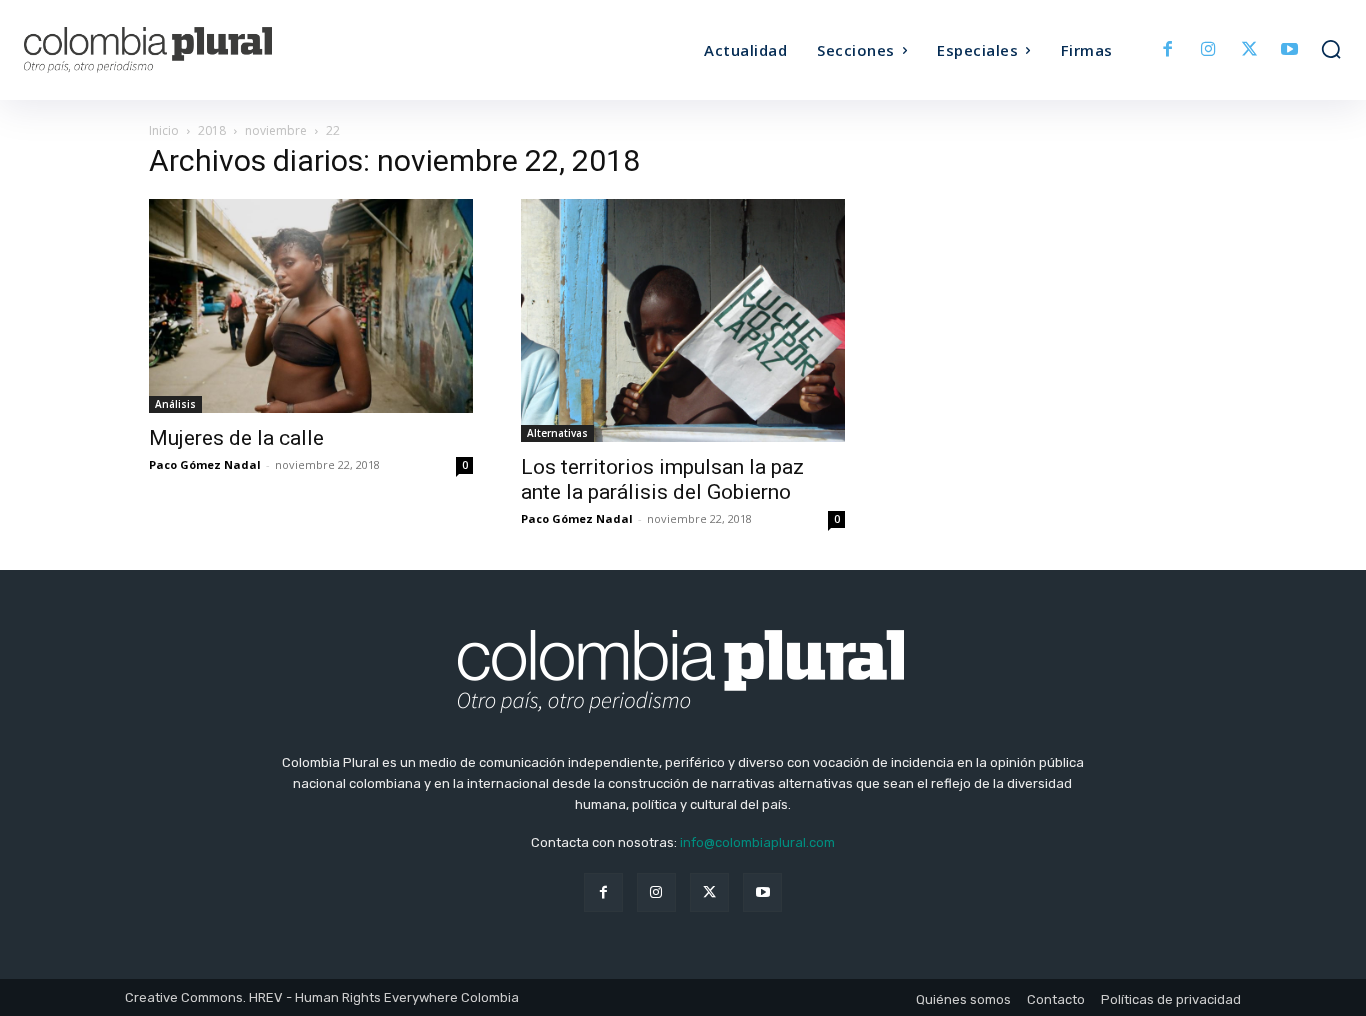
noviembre (276, 130)
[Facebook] (1168, 50)
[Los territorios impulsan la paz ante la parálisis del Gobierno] (683, 320)
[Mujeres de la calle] (311, 306)
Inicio (164, 130)
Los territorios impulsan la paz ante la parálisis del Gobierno (662, 479)
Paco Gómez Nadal (205, 464)
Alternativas (557, 433)
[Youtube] (1289, 50)
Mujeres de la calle (236, 438)
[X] (1249, 50)
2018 (212, 130)
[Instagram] (1208, 50)
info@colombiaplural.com (757, 842)
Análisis (175, 404)
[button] (1331, 49)
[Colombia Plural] (189, 50)
